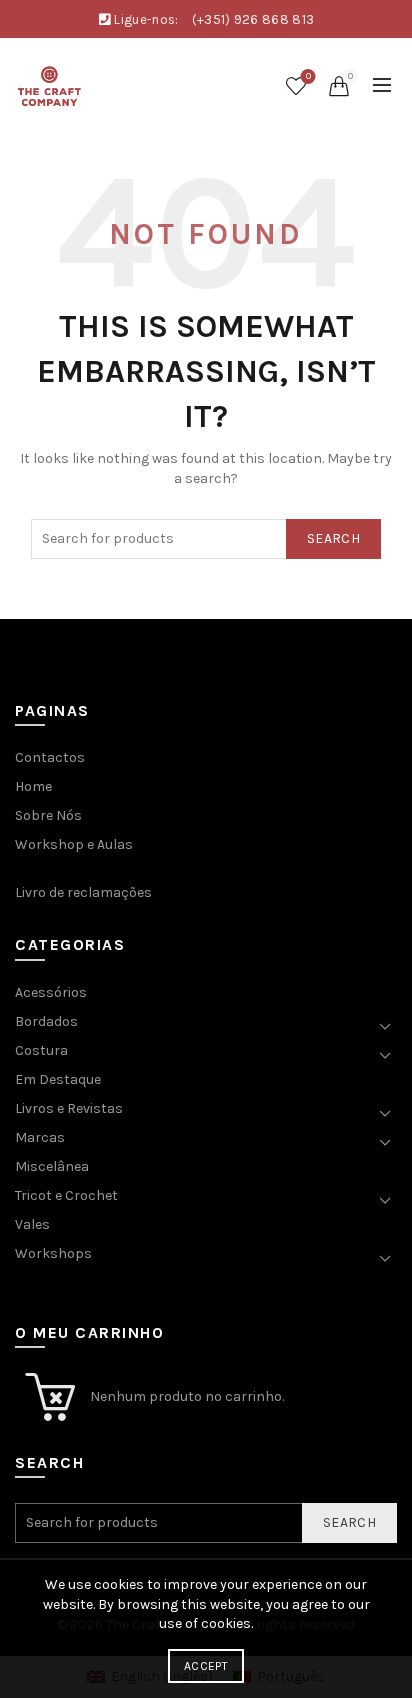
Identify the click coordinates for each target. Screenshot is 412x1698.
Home (33, 786)
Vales (32, 1224)
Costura (41, 1050)
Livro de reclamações (83, 892)
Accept (206, 1666)
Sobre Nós (48, 815)
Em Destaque (58, 1079)
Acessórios (51, 992)
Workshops (53, 1253)
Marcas (40, 1137)
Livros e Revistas (69, 1108)
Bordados (46, 1021)
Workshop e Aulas (74, 844)
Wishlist (308, 76)
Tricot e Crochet (66, 1195)
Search (333, 538)
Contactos (50, 757)
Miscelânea (52, 1166)
